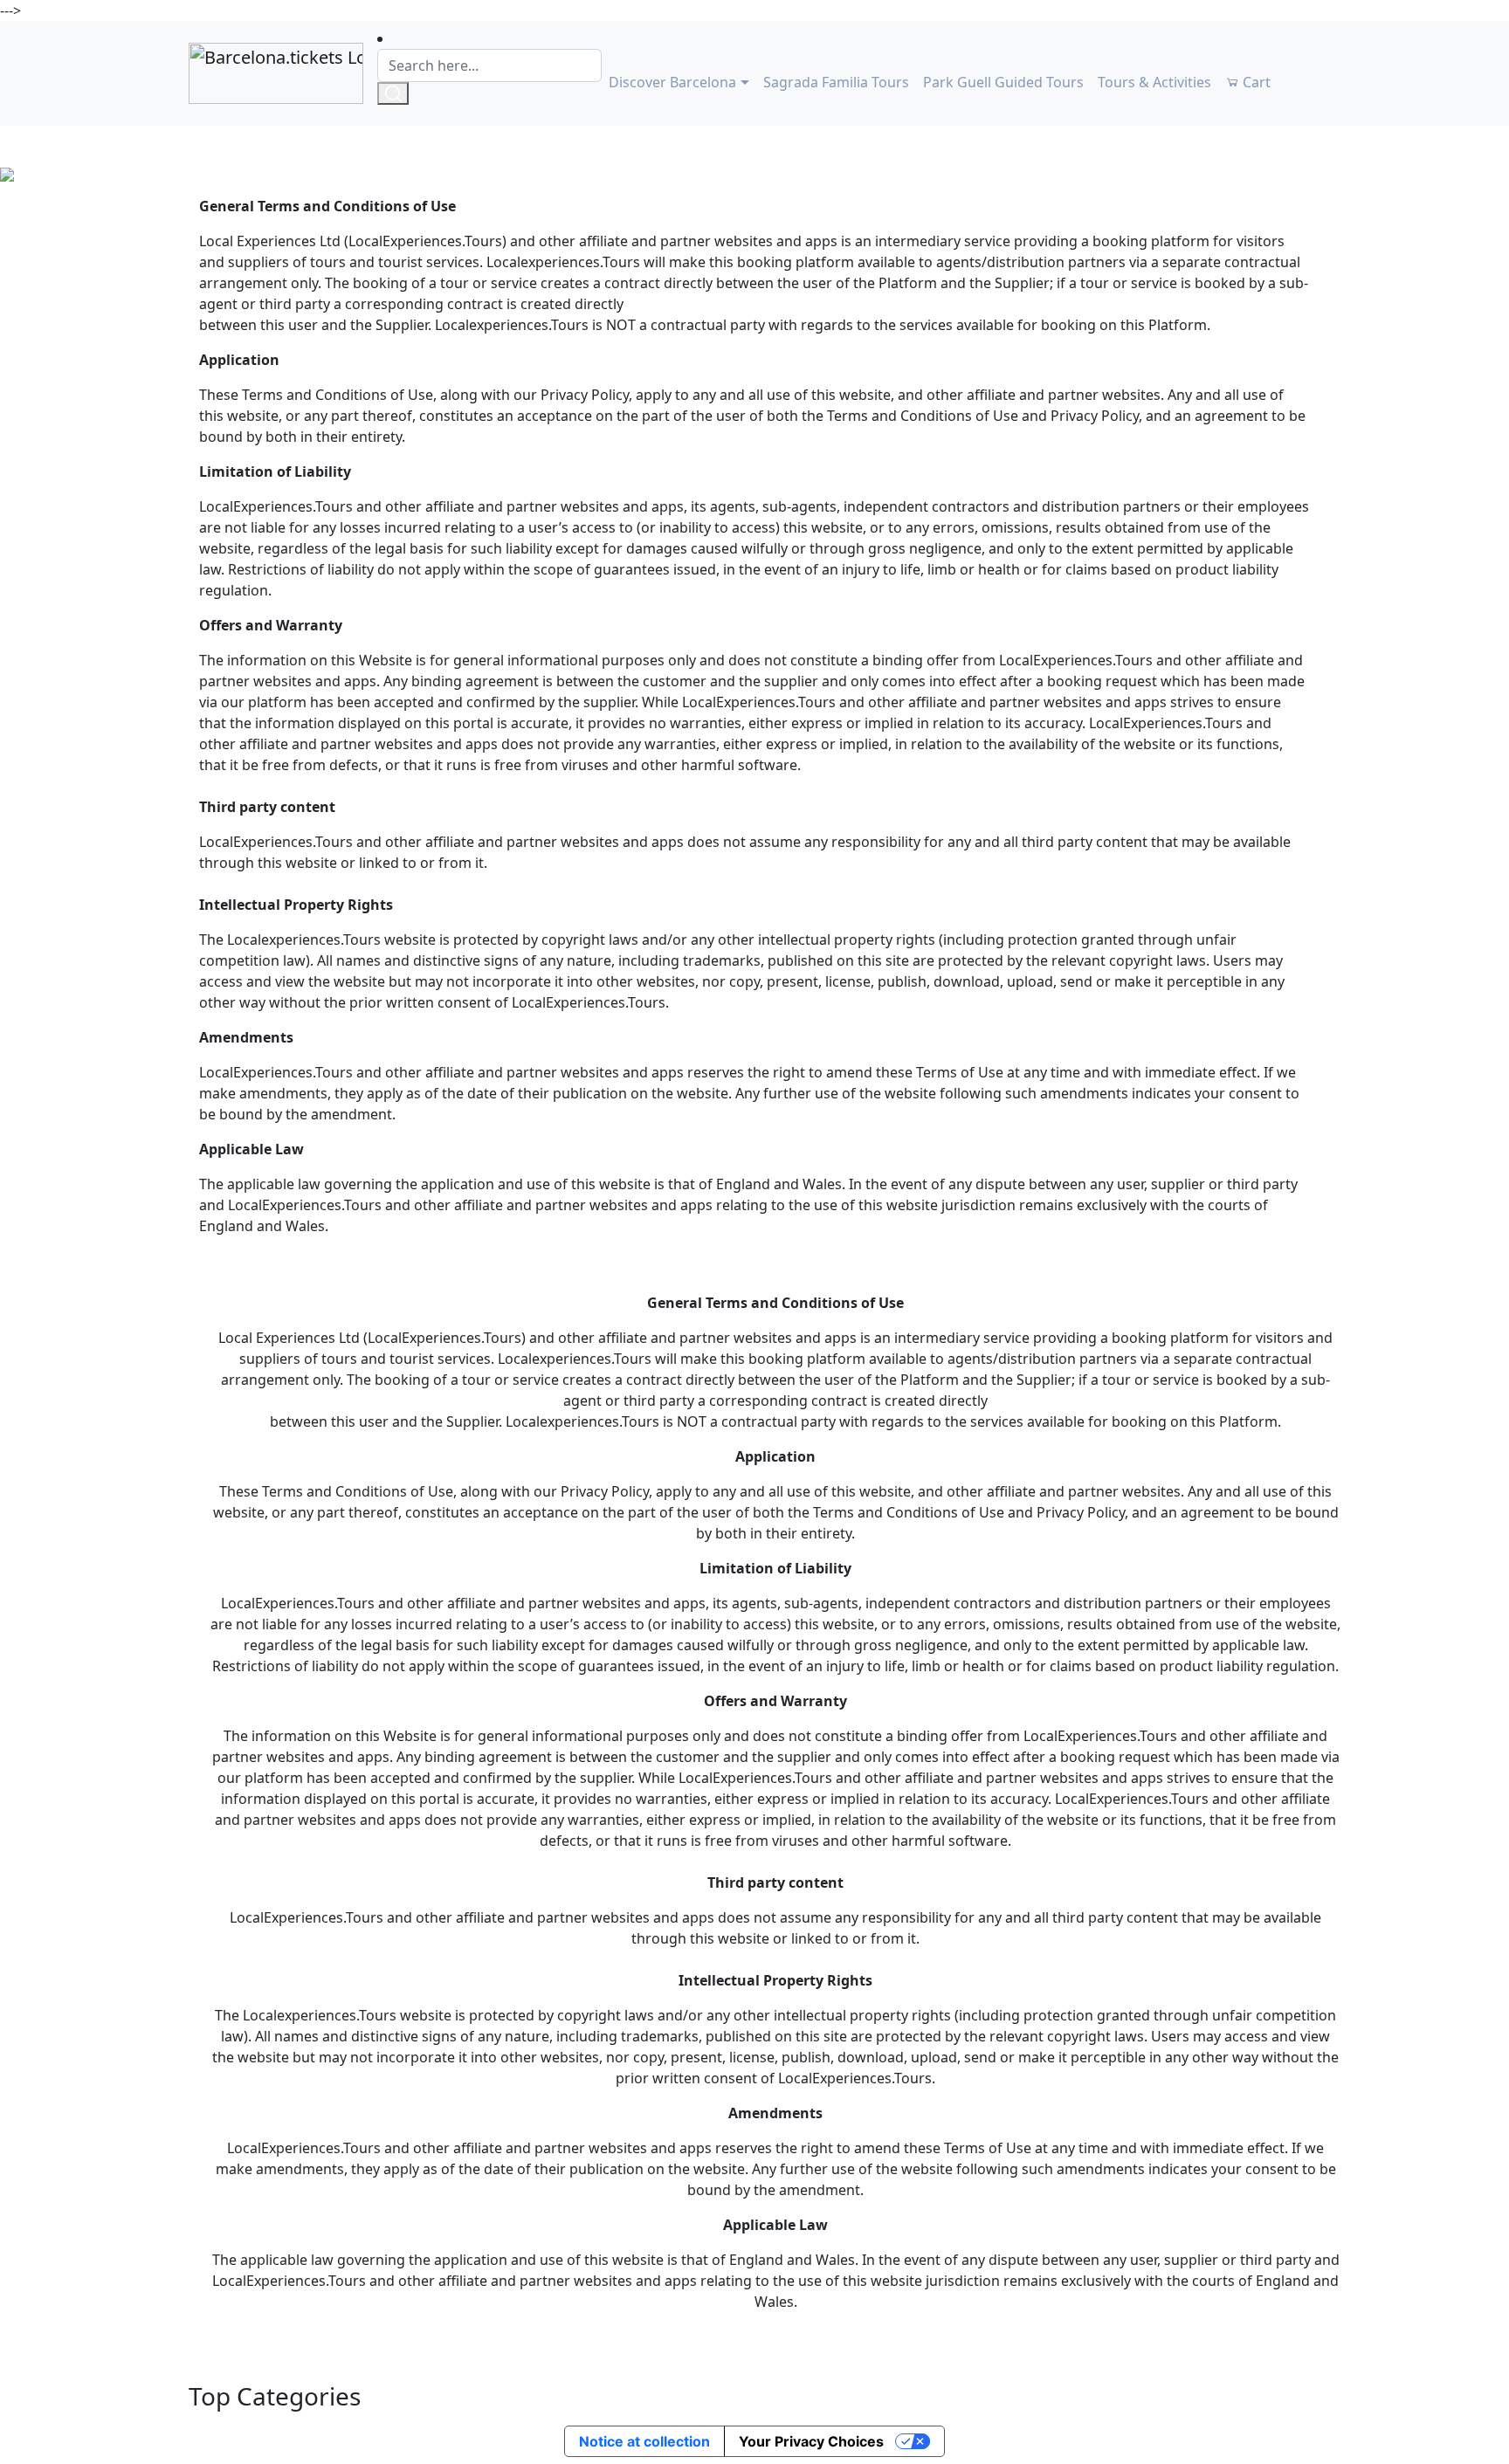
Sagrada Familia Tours (836, 82)
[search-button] (393, 93)
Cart (1255, 82)
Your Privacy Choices (811, 2441)
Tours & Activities (1154, 82)
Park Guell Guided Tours (1003, 82)
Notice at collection (644, 2441)
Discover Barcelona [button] (672, 82)
